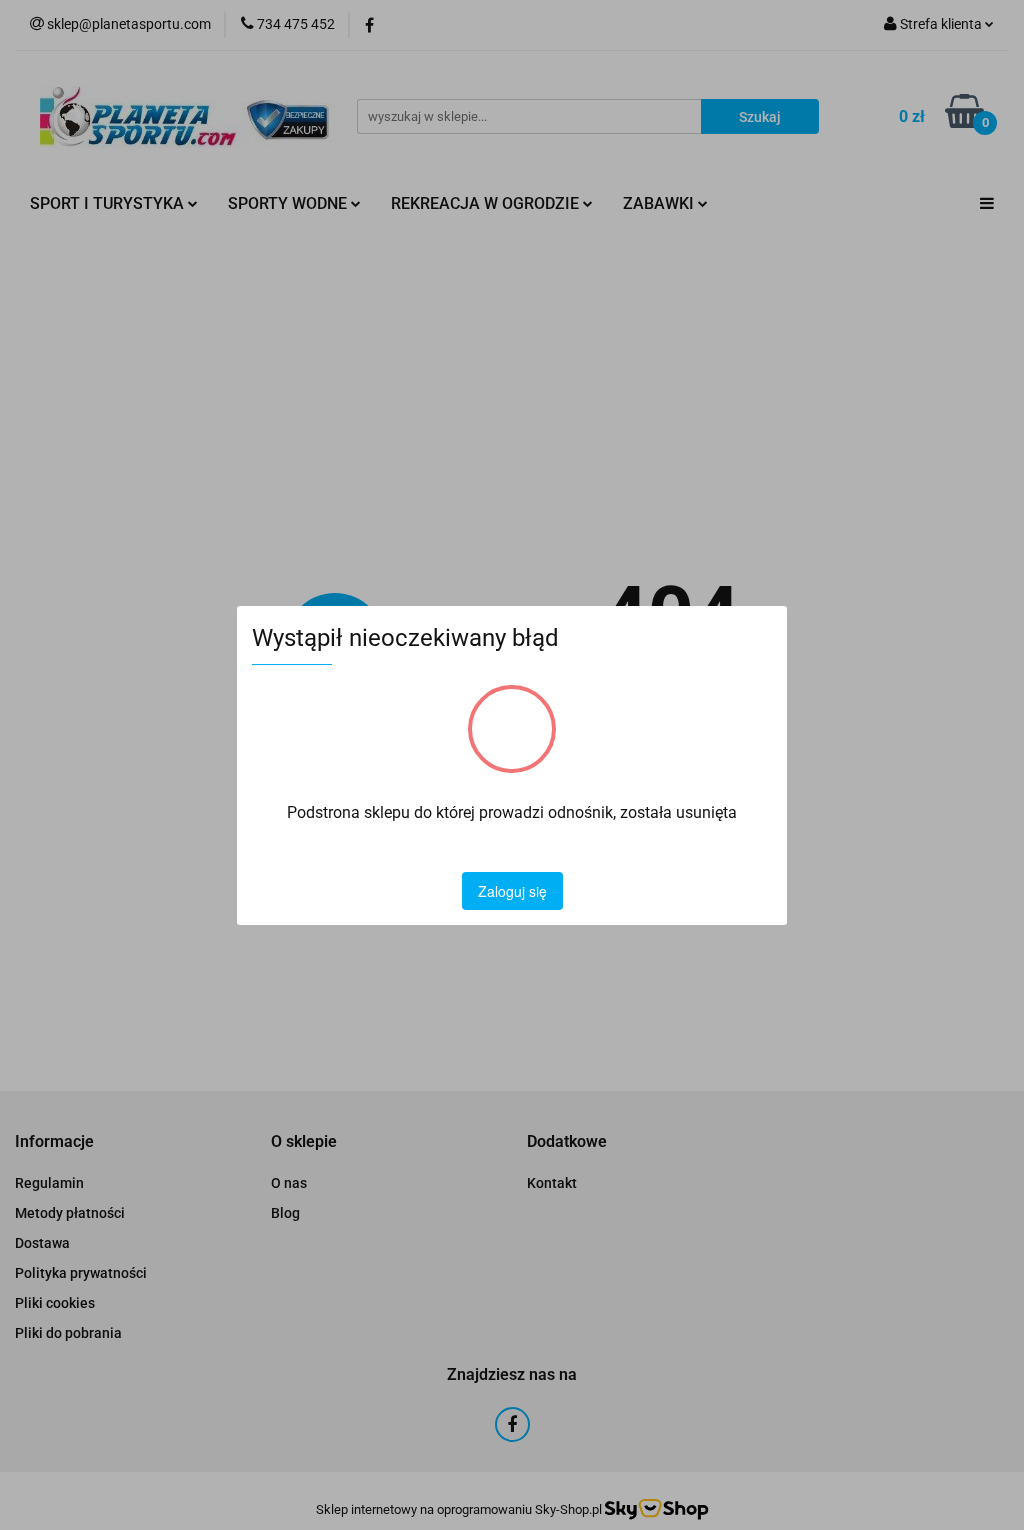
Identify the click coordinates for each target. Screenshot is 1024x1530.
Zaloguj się (512, 891)
